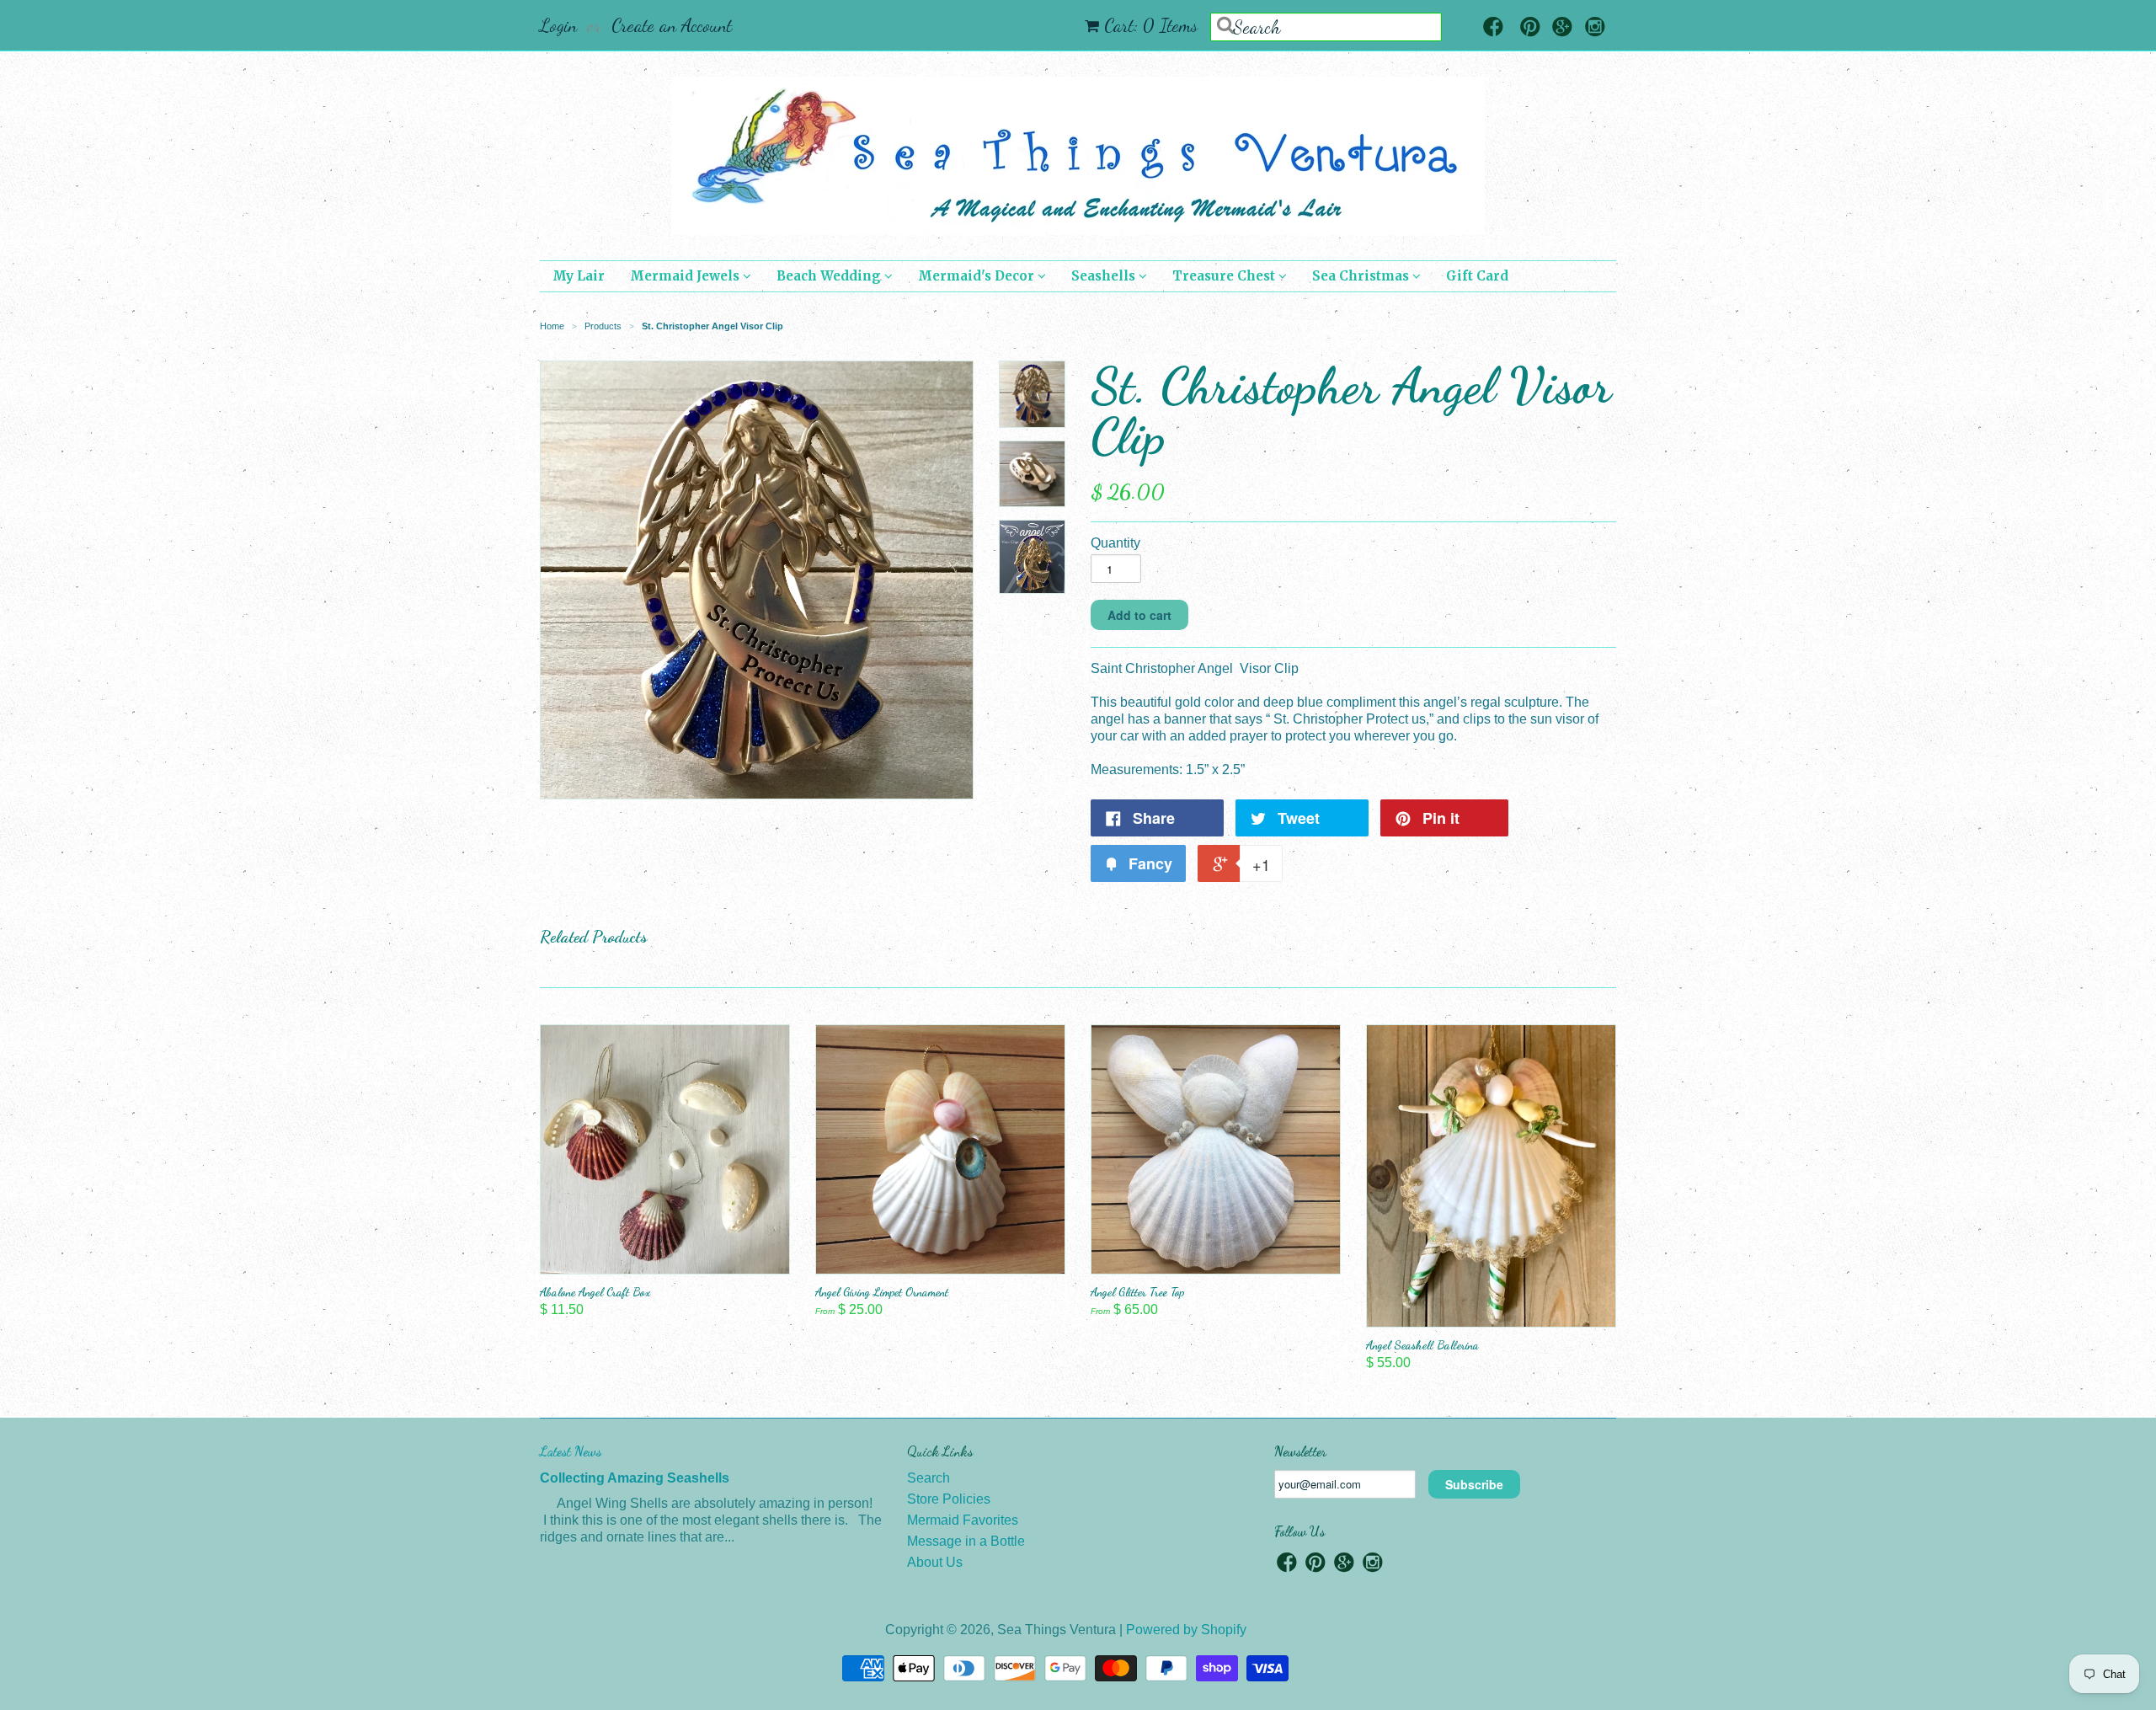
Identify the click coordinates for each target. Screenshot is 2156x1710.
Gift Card (1477, 276)
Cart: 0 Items (1151, 25)
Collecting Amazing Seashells (635, 1478)
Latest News (571, 1451)
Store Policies (949, 1499)
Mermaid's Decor (978, 276)
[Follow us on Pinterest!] (1530, 28)
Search (929, 1478)
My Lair (579, 276)
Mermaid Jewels (686, 276)
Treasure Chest (1225, 276)
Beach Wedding (830, 276)
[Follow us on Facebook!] (1493, 28)
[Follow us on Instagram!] (1595, 28)
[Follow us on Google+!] (1562, 28)
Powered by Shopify (1186, 1630)
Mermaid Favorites (963, 1520)
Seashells (1105, 276)
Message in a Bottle (966, 1541)
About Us (935, 1562)
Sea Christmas (1362, 276)
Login (558, 25)
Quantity (1115, 543)
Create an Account (672, 25)
